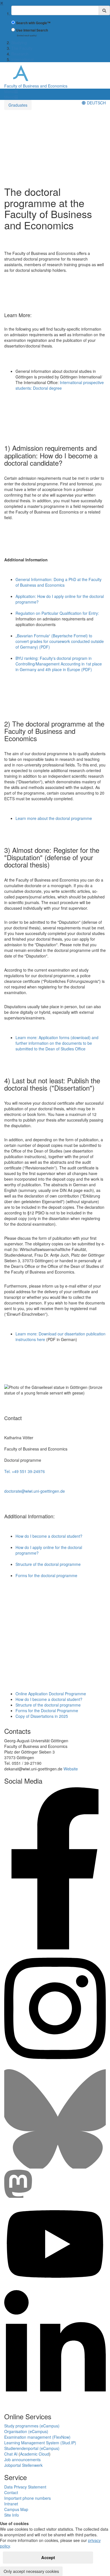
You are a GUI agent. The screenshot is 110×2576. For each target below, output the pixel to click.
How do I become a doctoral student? (49, 1536)
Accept (48, 2557)
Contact (11, 2492)
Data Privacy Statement (25, 2487)
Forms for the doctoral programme (46, 1575)
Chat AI (11, 2454)
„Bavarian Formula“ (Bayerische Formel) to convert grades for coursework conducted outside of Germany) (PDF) (60, 641)
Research (20, 54)
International (22, 59)
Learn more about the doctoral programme (54, 818)
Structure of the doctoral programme (48, 1564)
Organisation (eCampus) (26, 2431)
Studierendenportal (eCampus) (32, 2448)
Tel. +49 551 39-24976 (25, 1471)
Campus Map (16, 2509)
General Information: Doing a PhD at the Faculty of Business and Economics (59, 582)
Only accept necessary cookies (31, 2571)
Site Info (12, 2515)
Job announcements (22, 2460)
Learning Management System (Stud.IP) (40, 2443)
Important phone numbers (27, 2498)
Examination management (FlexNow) (37, 2437)
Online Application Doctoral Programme (51, 1694)
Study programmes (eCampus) (32, 2426)
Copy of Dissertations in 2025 (42, 1716)
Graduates (18, 105)
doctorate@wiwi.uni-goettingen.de (35, 1491)
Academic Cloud (35, 2454)
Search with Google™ (33, 23)
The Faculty (22, 48)
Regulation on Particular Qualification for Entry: (57, 613)
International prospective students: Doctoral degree (60, 385)
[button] (11, 91)
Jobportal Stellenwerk (23, 2465)
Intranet (11, 2504)
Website (71, 1769)
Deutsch (96, 103)
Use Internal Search (32, 30)
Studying (19, 42)
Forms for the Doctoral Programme (47, 1710)
